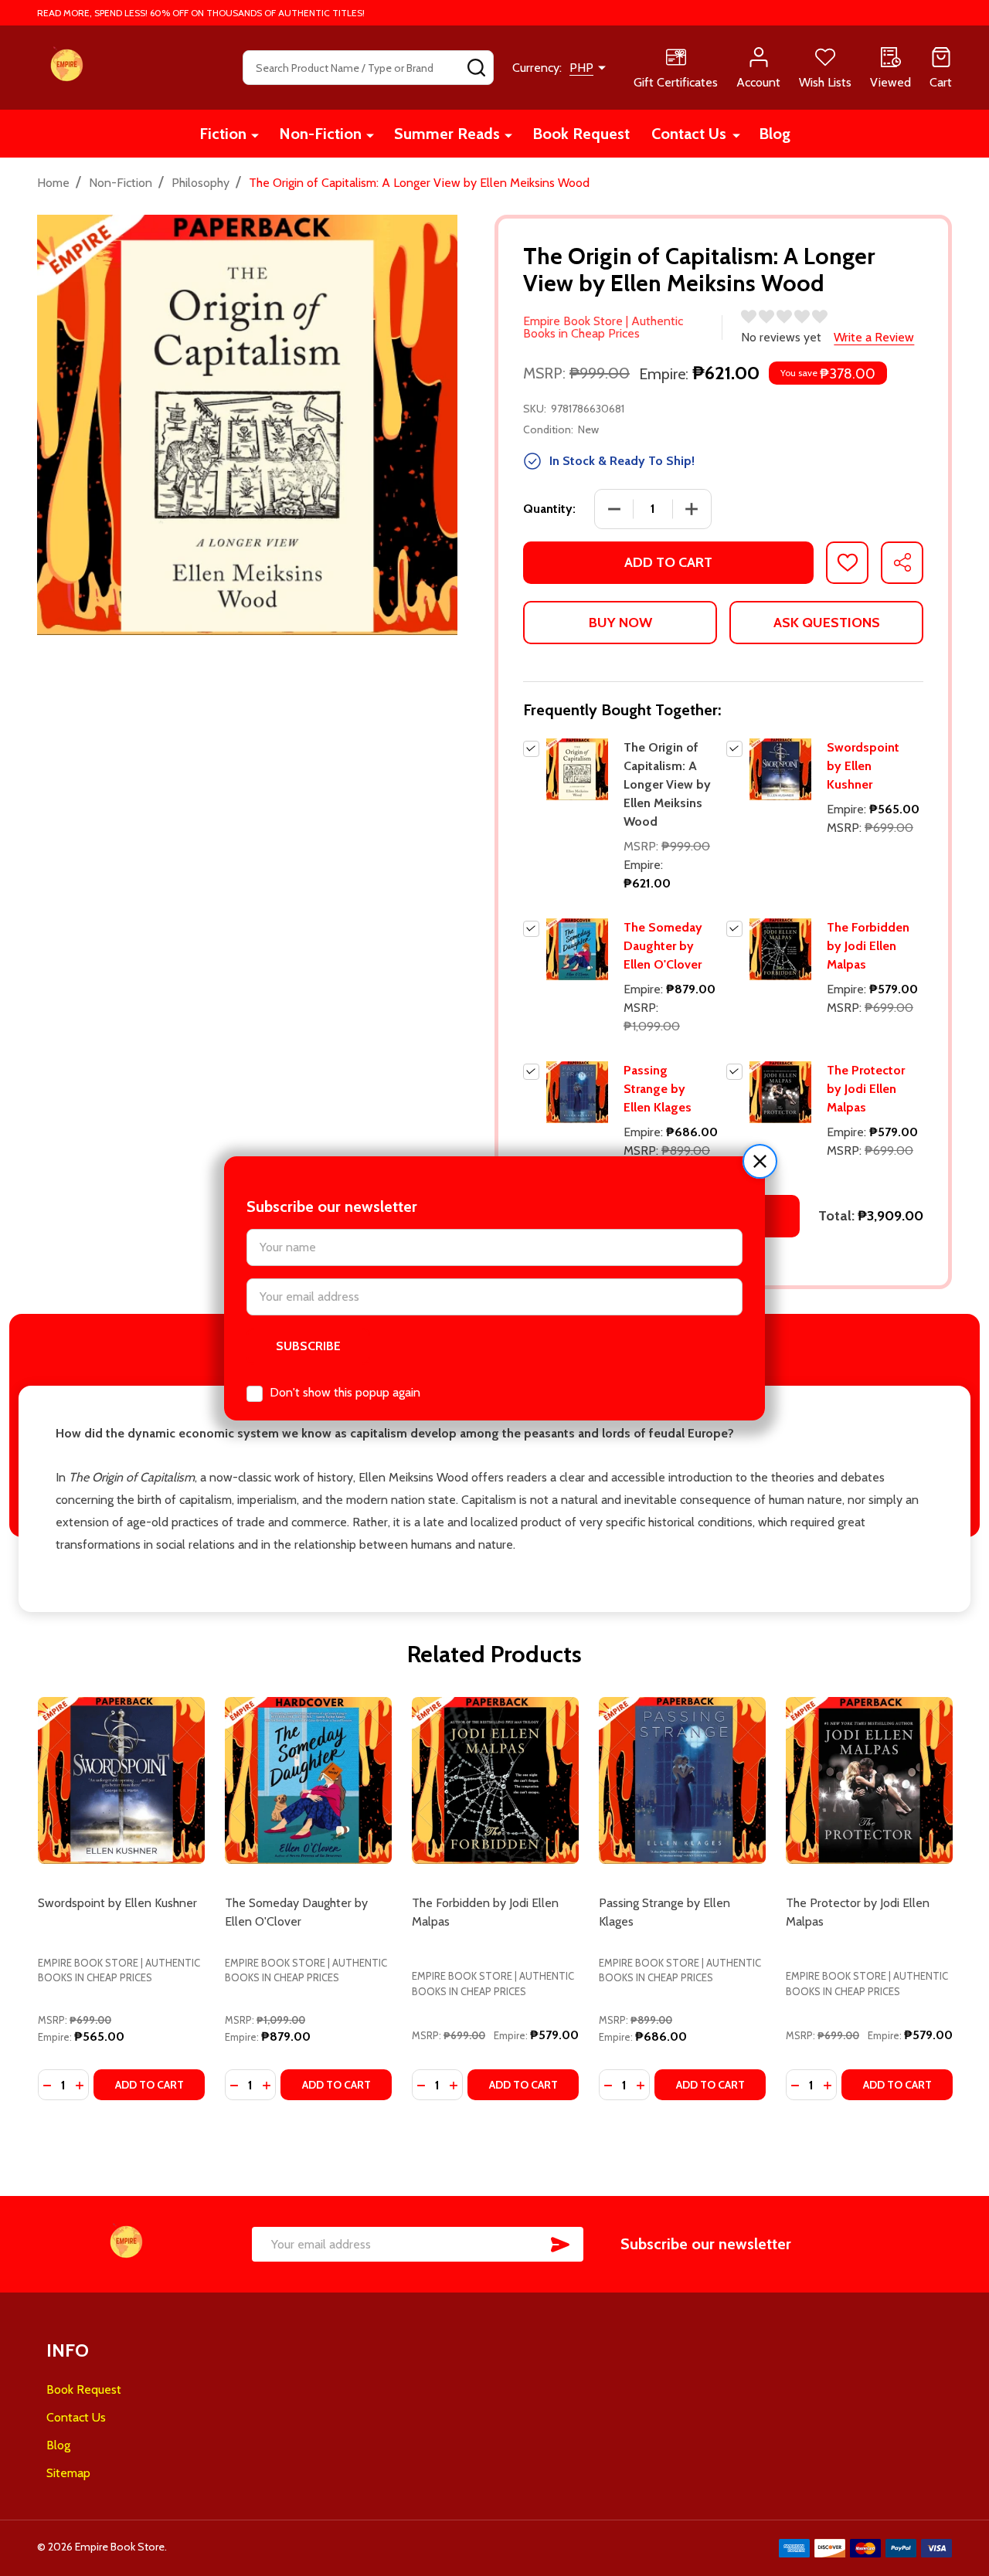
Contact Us (689, 134)
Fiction (223, 134)
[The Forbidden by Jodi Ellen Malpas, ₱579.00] (495, 1780)
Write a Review (874, 337)
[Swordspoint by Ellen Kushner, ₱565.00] (121, 1780)
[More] (255, 135)
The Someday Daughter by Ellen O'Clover (663, 946)
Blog (775, 134)
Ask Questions (827, 623)
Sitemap (68, 2473)
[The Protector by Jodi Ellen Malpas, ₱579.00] (869, 1780)
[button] (760, 1161)
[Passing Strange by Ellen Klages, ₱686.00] (682, 1780)
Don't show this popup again (345, 1392)
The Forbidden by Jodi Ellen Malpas (868, 946)
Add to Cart (668, 562)
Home (53, 183)
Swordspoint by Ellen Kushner (863, 766)
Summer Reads (447, 134)
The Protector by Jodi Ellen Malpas (866, 1089)
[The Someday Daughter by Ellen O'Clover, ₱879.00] (308, 1780)
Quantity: (549, 509)
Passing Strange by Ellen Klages (658, 1089)
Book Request (581, 134)
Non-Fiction (320, 134)
